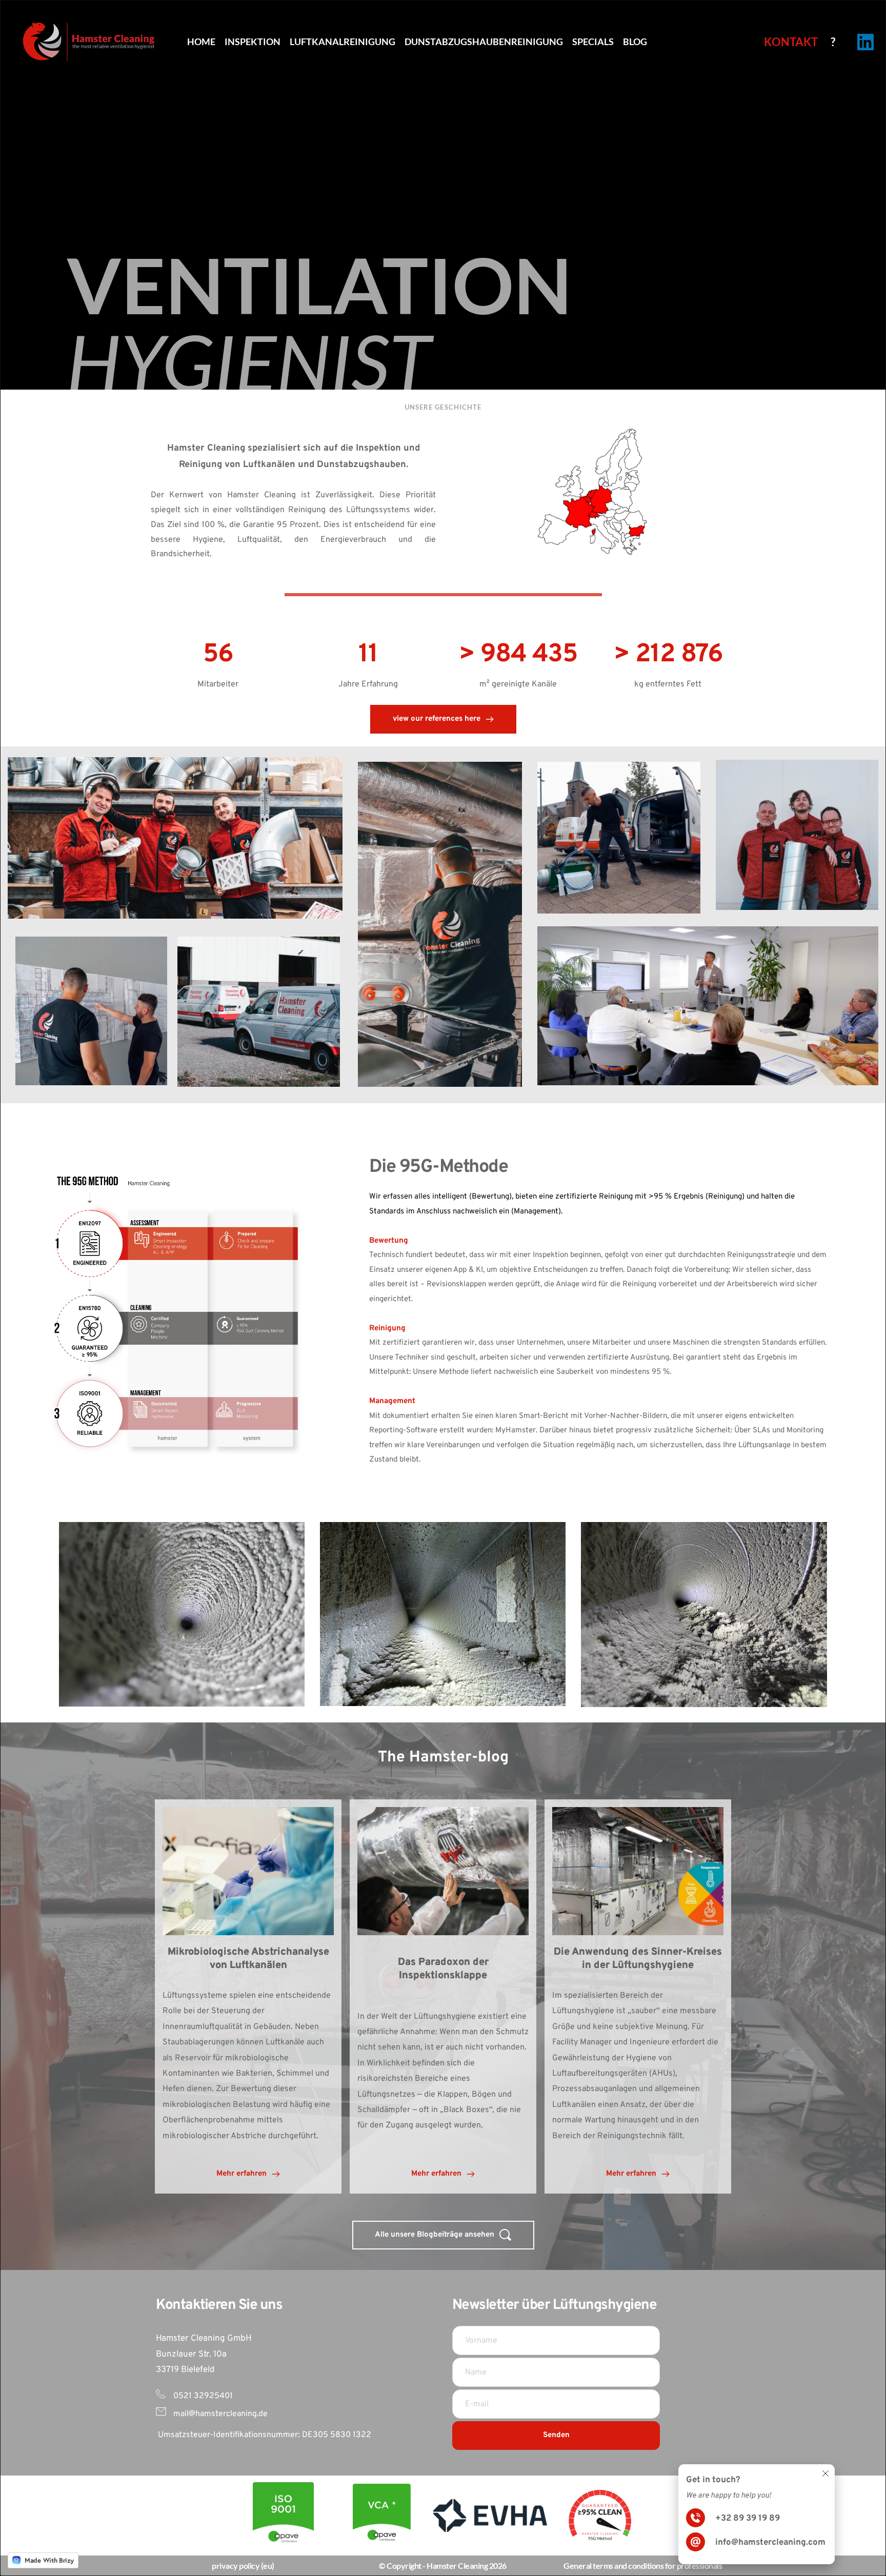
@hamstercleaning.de (228, 2414)
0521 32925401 (202, 2396)
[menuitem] (201, 42)
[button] (825, 2473)
